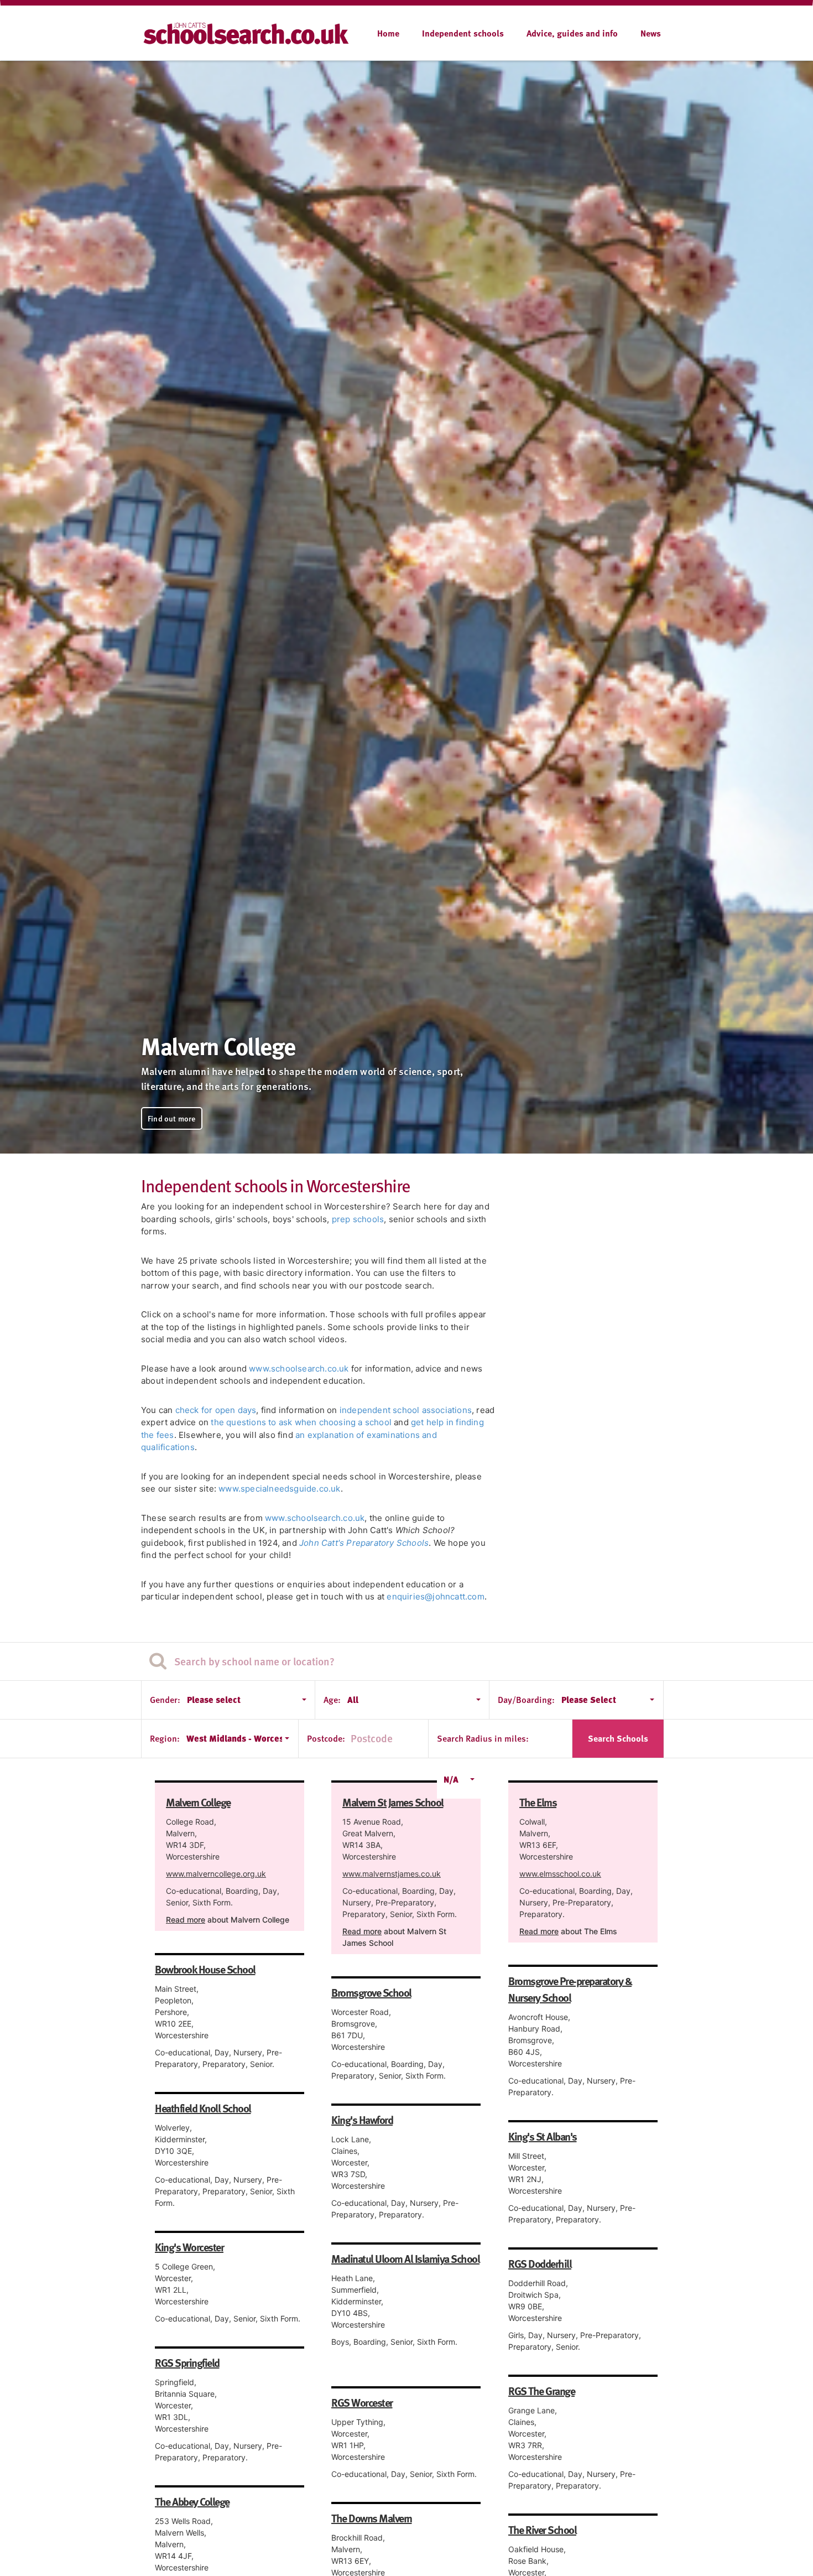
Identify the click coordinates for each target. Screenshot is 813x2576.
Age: (332, 1700)
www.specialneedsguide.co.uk (279, 1489)
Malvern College (198, 1802)
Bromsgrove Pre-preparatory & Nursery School (570, 1989)
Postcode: (326, 1738)
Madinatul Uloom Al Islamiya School (405, 2258)
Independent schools (463, 33)
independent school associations (406, 1410)
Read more (186, 1920)
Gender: (165, 1700)
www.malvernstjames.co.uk (392, 1874)
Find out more (172, 1118)
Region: (165, 1738)
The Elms (538, 1802)
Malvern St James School (393, 1802)
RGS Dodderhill (540, 2263)
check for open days (216, 1410)
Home (388, 33)
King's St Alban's (543, 2136)
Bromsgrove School (371, 1992)
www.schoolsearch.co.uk (299, 1368)
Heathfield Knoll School (203, 2108)
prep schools (358, 1219)
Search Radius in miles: (483, 1738)
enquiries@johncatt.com (435, 1596)
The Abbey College (192, 2501)
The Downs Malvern (372, 2518)
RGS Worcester (362, 2402)
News (651, 33)
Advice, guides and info (572, 33)
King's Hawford (362, 2120)
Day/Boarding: (526, 1700)
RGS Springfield (187, 2362)
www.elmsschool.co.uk (560, 1874)
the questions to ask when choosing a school (301, 1422)
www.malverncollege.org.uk (216, 1874)
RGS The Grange (541, 2391)
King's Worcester (189, 2247)
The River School (542, 2530)
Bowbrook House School (205, 1969)
